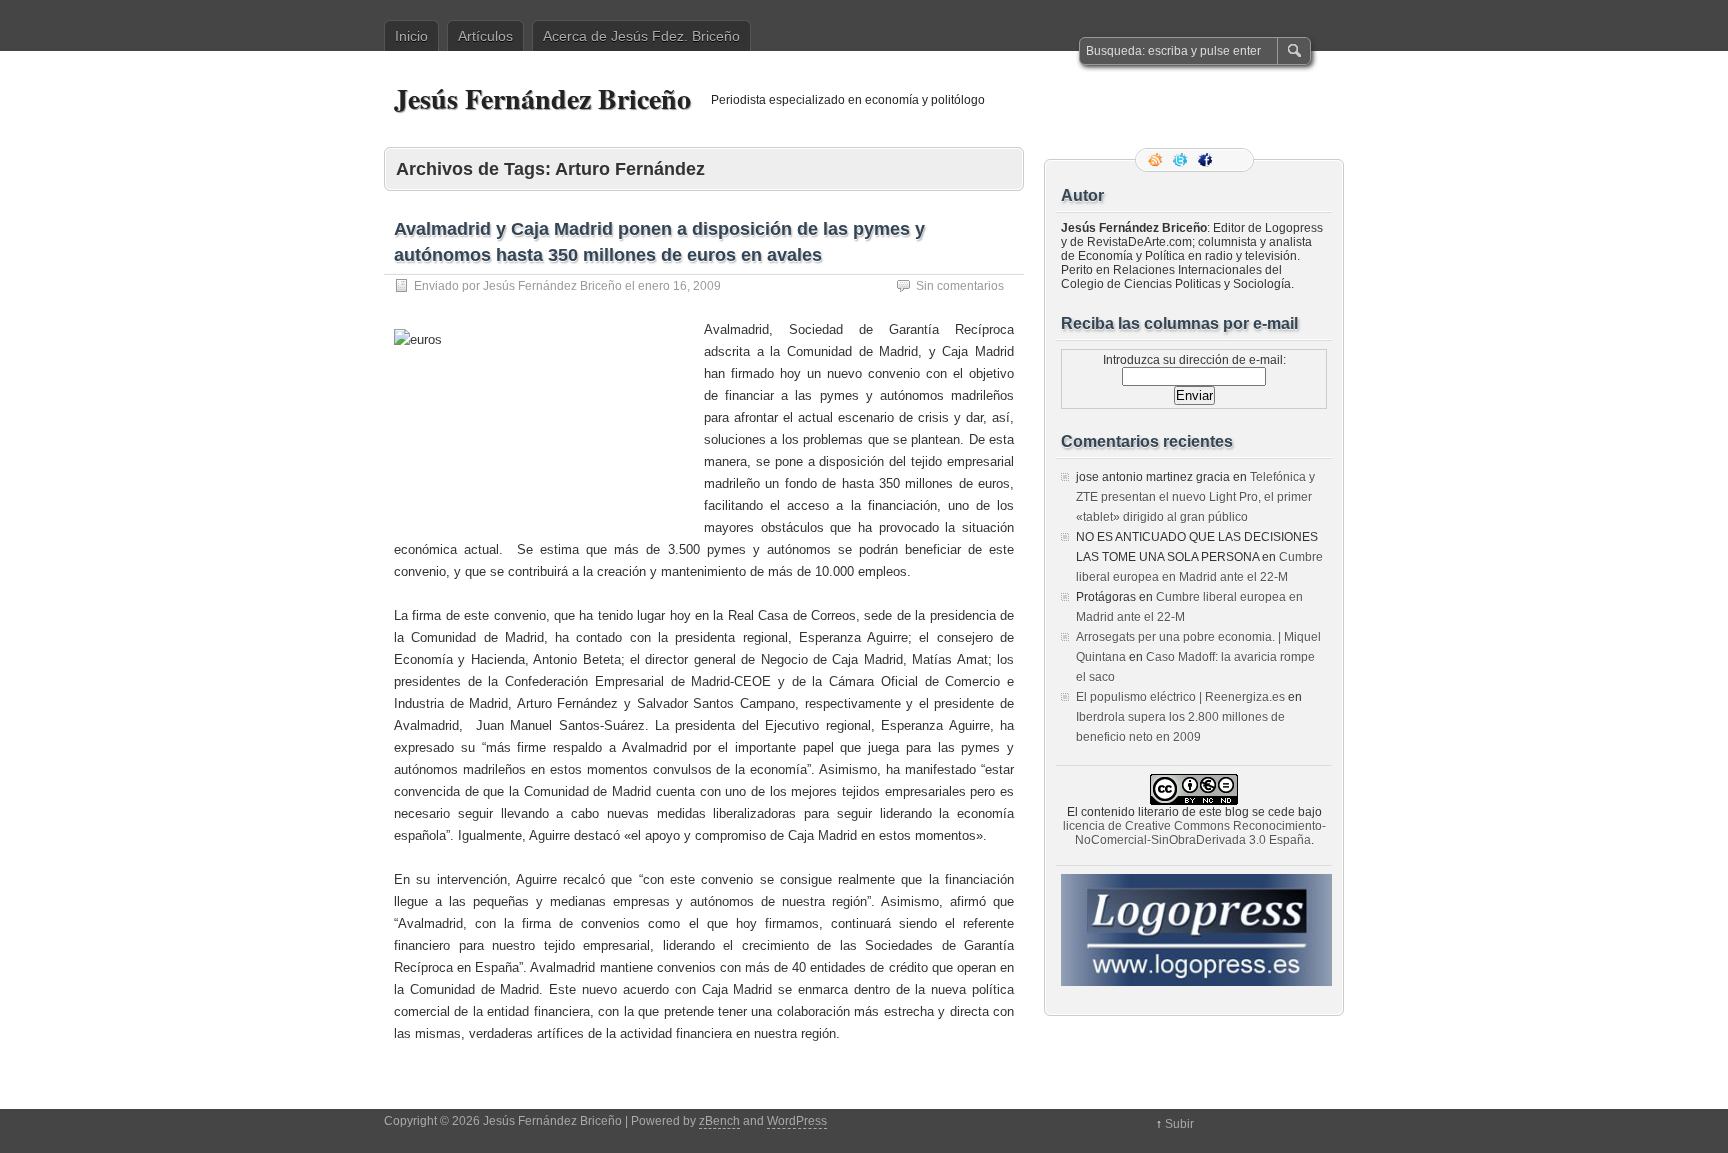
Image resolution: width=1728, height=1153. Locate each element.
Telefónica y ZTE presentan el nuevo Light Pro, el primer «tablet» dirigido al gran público (1195, 497)
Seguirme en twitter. (1182, 160)
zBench (719, 1121)
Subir (1179, 1124)
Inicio (411, 36)
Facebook (1207, 160)
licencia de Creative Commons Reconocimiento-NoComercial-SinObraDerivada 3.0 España (1194, 833)
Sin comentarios (960, 286)
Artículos (485, 36)
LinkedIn (1232, 160)
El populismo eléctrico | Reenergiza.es (1180, 697)
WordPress (797, 1121)
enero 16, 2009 (679, 286)
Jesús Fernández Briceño (542, 98)
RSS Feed (1157, 160)
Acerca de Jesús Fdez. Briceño (641, 36)
